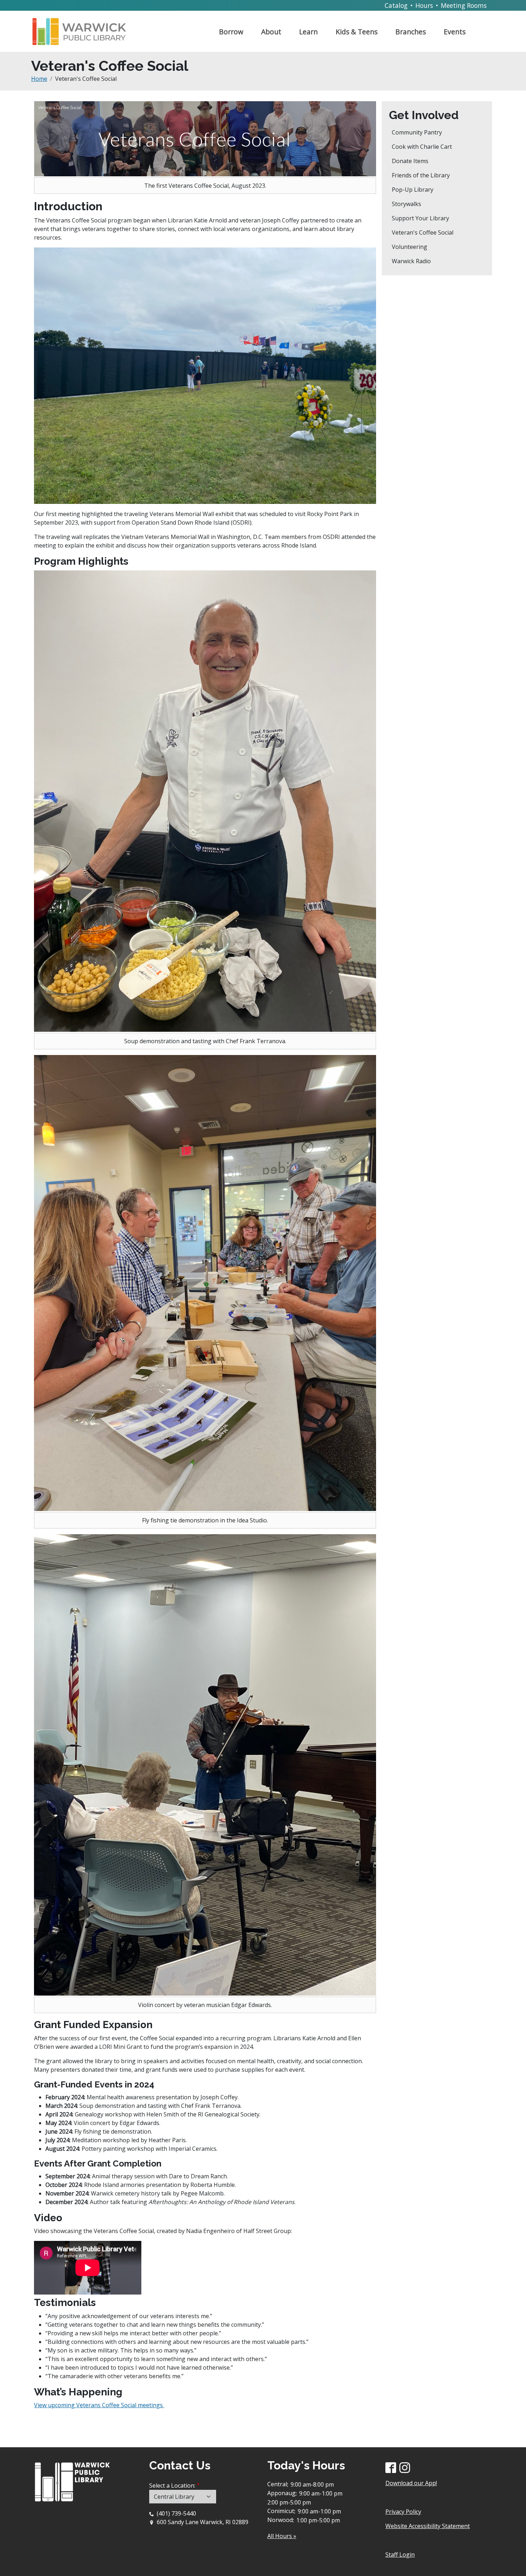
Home (39, 79)
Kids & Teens (357, 32)
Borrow (231, 32)
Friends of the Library (421, 175)
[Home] (82, 29)
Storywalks (406, 204)
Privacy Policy (403, 2512)
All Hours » (282, 2536)
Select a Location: (172, 2486)
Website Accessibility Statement (428, 2526)
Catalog (396, 5)
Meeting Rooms (464, 5)
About (271, 32)
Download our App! (411, 2483)
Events (455, 32)
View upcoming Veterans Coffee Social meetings (99, 2405)
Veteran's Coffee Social (423, 232)
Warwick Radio (411, 261)
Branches (411, 32)
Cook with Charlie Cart (422, 147)
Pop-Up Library (413, 190)
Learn (308, 32)
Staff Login (400, 2555)
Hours (424, 5)
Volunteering (410, 247)
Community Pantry (417, 132)
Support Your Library (420, 218)
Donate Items (410, 161)
